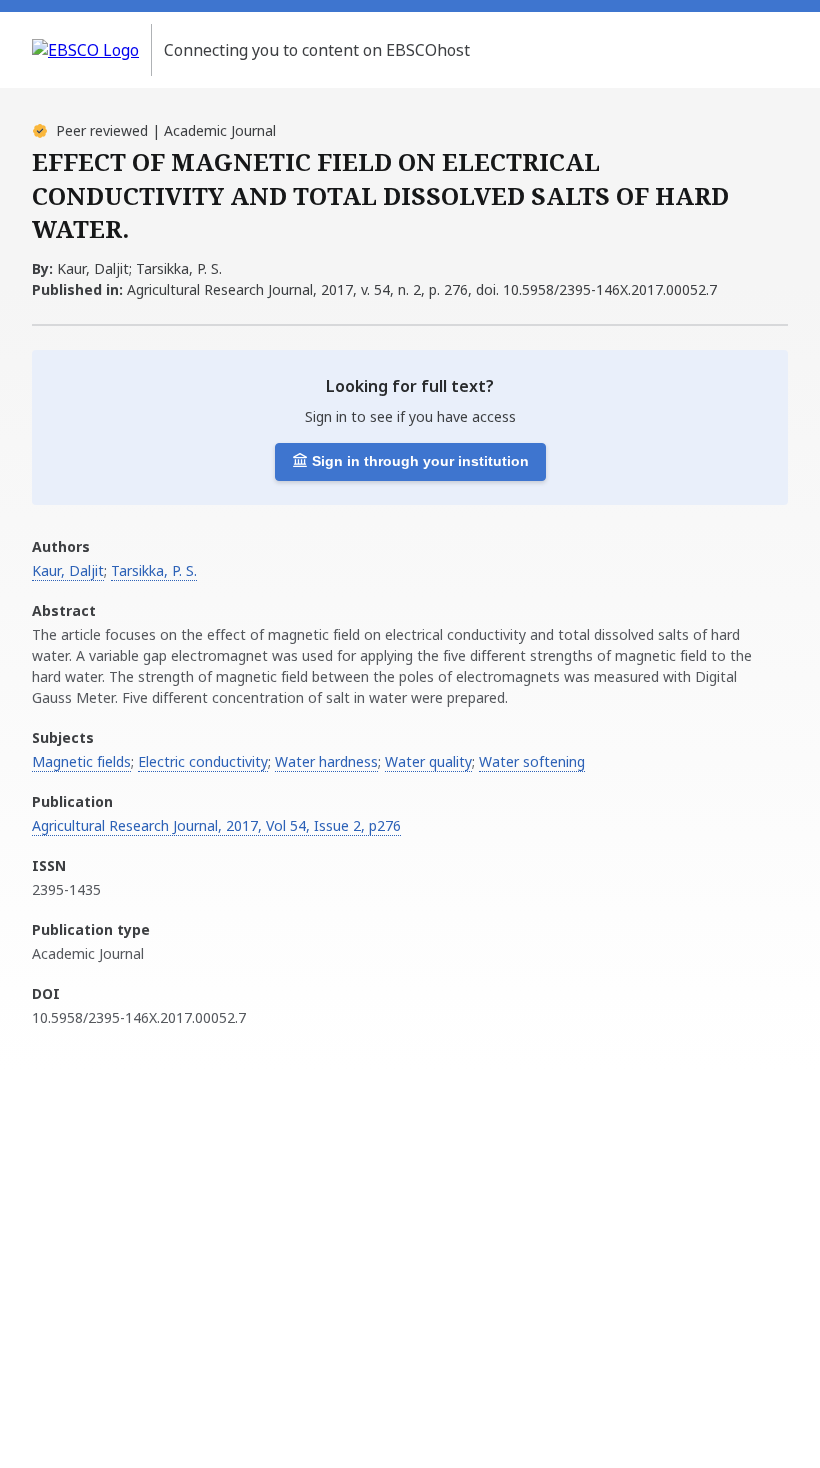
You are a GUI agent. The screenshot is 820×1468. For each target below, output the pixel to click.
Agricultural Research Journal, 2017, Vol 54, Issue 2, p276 (216, 825)
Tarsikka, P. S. (154, 570)
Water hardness (326, 761)
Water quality (428, 761)
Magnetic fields (81, 761)
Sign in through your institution (420, 461)
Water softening (532, 761)
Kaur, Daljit (68, 570)
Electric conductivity (203, 761)
